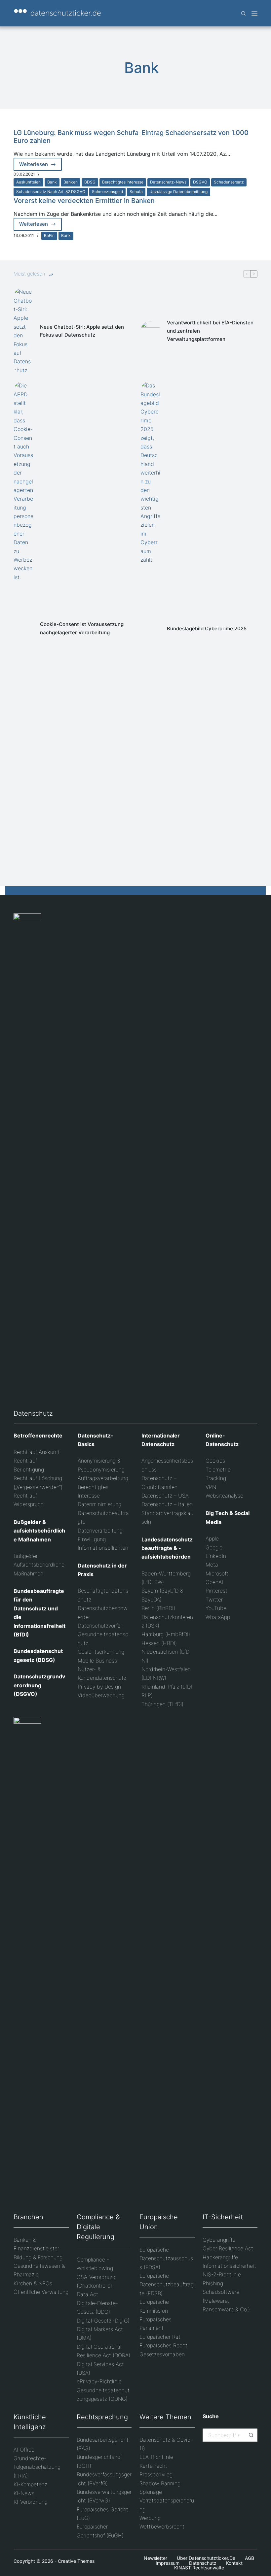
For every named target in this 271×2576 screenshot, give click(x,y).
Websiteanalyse (224, 1496)
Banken (71, 182)
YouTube (216, 1608)
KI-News (24, 2493)
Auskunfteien (28, 182)
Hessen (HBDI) (159, 1643)
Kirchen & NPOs (33, 2283)
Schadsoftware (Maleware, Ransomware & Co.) (226, 2301)
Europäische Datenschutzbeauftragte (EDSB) (167, 2284)
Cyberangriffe (219, 2240)
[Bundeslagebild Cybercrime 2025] (150, 629)
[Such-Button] (251, 2435)
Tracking (216, 1478)
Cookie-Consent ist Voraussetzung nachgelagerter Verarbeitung (82, 628)
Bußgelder (26, 1556)
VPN (211, 1487)
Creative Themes (76, 2561)
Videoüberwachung (101, 1695)
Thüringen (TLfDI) (162, 1704)
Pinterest (216, 1591)
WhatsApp (218, 1617)
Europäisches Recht (163, 2345)
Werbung (150, 2518)
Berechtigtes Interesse (123, 182)
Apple (212, 1538)
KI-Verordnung (31, 2502)
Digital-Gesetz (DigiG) (103, 2321)
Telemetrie (218, 1470)
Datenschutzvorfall (100, 1626)
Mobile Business (97, 1661)
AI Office (24, 2450)
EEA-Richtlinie (156, 2457)
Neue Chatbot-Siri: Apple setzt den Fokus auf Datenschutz (82, 331)
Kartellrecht (153, 2466)
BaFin (49, 235)
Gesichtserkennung (101, 1652)
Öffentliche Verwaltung (41, 2292)
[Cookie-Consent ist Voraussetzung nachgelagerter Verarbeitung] (23, 629)
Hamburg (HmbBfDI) (166, 1634)
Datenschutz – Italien (167, 1504)
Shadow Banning (160, 2483)
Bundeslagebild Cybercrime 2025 (207, 628)
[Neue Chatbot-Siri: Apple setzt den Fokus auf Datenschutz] (23, 331)
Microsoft (217, 1573)
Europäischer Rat (160, 2337)
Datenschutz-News (168, 182)
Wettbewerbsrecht (162, 2526)
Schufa (136, 192)
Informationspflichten (103, 1548)
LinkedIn (216, 1556)
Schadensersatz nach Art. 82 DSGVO (51, 192)
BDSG (90, 182)
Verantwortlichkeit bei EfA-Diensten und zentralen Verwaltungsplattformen (210, 331)
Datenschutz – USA (165, 1496)
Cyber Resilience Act (228, 2248)
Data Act (87, 2294)
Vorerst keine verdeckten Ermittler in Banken (84, 201)
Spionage (151, 2492)
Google (214, 1547)
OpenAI (214, 1582)
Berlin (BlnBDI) (158, 1608)
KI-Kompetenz (30, 2484)
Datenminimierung (99, 1504)
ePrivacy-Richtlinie (99, 2381)
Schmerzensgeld (107, 192)
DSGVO (200, 182)
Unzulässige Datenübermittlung (178, 192)
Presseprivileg (156, 2474)
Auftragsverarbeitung (103, 1478)
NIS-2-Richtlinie (222, 2274)
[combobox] (224, 2435)
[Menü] (254, 13)
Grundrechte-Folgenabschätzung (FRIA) (37, 2467)
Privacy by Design (99, 1687)
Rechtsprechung (102, 2417)
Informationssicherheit (229, 2266)
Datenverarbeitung (100, 1531)
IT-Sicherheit (223, 2217)
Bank (52, 182)
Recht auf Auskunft (37, 1452)
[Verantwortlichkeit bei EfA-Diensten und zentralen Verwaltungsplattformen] (150, 331)
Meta (212, 1565)
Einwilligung (92, 1539)
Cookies (215, 1461)
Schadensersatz (229, 182)
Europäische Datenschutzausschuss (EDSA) (166, 2258)
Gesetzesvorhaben (162, 2354)
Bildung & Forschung (38, 2257)
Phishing (213, 2283)
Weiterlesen (40, 166)
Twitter (214, 1600)
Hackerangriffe (220, 2257)
